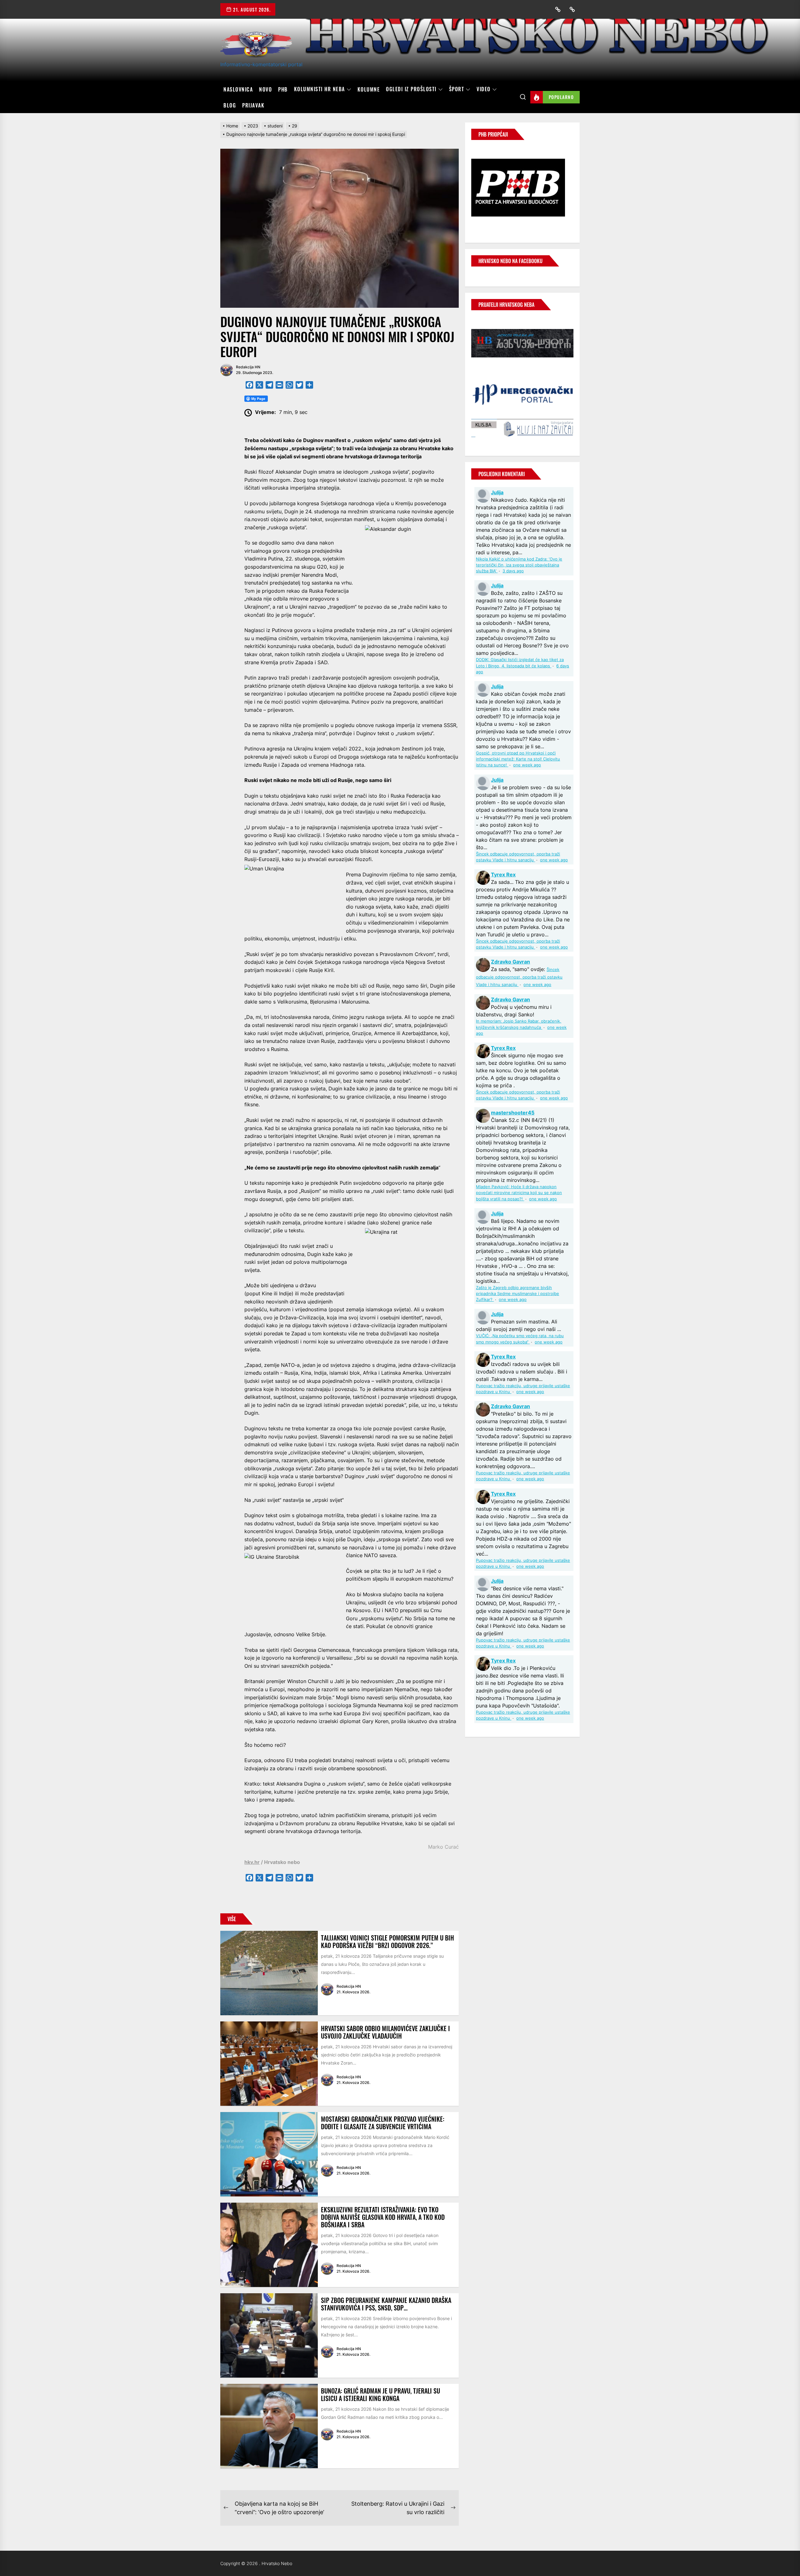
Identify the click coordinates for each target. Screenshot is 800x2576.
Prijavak (253, 105)
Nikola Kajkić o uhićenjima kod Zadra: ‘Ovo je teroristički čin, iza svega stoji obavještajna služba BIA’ (519, 565)
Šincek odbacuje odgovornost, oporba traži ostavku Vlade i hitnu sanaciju (519, 977)
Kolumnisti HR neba (320, 89)
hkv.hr (252, 1862)
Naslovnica (238, 89)
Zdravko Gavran (510, 962)
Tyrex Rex (503, 874)
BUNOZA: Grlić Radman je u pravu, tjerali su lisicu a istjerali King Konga (380, 2394)
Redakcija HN (248, 367)
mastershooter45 (513, 1113)
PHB (283, 89)
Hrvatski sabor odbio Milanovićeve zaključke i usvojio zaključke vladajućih (385, 2032)
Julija (497, 492)
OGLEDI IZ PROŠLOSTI (411, 89)
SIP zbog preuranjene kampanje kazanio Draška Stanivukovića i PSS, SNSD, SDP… (386, 2304)
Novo (265, 89)
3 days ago (513, 571)
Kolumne (369, 89)
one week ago (527, 765)
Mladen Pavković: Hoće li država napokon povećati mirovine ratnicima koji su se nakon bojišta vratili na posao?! (519, 1193)
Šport (457, 89)
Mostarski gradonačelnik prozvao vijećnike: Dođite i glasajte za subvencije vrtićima (383, 2123)
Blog (230, 105)
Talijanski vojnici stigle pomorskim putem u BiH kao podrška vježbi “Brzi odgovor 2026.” (387, 1941)
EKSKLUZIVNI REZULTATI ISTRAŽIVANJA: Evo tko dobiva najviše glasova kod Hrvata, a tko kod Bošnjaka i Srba (383, 2217)
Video (484, 89)
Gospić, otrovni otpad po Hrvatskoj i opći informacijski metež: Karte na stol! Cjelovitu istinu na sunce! (518, 759)
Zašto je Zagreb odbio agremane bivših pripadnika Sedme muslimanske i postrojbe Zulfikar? (517, 1294)
